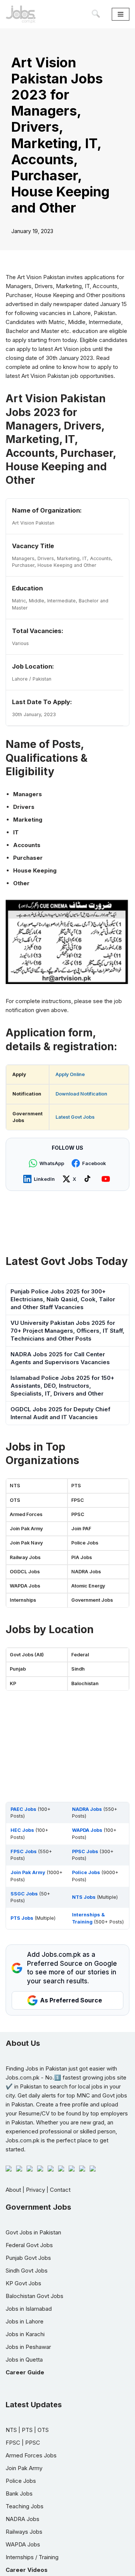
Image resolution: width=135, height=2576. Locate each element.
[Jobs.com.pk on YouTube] (107, 1179)
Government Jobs (92, 1600)
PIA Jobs (82, 1557)
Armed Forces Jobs (31, 2455)
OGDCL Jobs (25, 1572)
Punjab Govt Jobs (28, 2258)
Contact (60, 2190)
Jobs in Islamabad (29, 2309)
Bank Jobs (19, 2494)
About (13, 2190)
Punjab (18, 1669)
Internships (23, 1600)
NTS (15, 1486)
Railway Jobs (25, 1557)
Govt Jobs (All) (27, 1655)
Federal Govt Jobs (29, 2245)
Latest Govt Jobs (75, 1117)
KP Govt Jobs (23, 2283)
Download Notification (81, 1094)
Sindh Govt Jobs (27, 2271)
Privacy (35, 2190)
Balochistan (85, 1683)
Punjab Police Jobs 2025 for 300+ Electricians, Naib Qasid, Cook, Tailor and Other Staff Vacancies (63, 1299)
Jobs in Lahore (25, 2321)
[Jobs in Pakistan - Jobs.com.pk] (21, 14)
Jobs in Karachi (25, 2334)
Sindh (78, 1669)
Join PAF (81, 1529)
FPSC (78, 1500)
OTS (15, 1500)
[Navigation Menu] (121, 14)
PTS (76, 1486)
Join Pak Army (26, 1529)
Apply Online (70, 1074)
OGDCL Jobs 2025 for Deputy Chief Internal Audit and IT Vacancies (60, 1413)
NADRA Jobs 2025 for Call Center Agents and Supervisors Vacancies (60, 1358)
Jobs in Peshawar (28, 2347)
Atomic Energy (88, 1586)
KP (13, 1683)
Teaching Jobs (25, 2506)
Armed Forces (26, 1514)
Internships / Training (32, 2557)
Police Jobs (85, 1543)
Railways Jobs (24, 2532)
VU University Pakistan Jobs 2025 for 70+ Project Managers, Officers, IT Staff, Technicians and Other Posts (67, 1331)
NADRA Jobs (86, 1572)
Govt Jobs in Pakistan (33, 2232)
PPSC (78, 1514)
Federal (80, 1655)
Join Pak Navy (26, 1543)
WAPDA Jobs (25, 1586)
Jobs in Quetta (24, 2360)
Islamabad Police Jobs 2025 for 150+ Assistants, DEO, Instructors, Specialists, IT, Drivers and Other (62, 1386)
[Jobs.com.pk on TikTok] (89, 1179)
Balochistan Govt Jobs (34, 2296)
